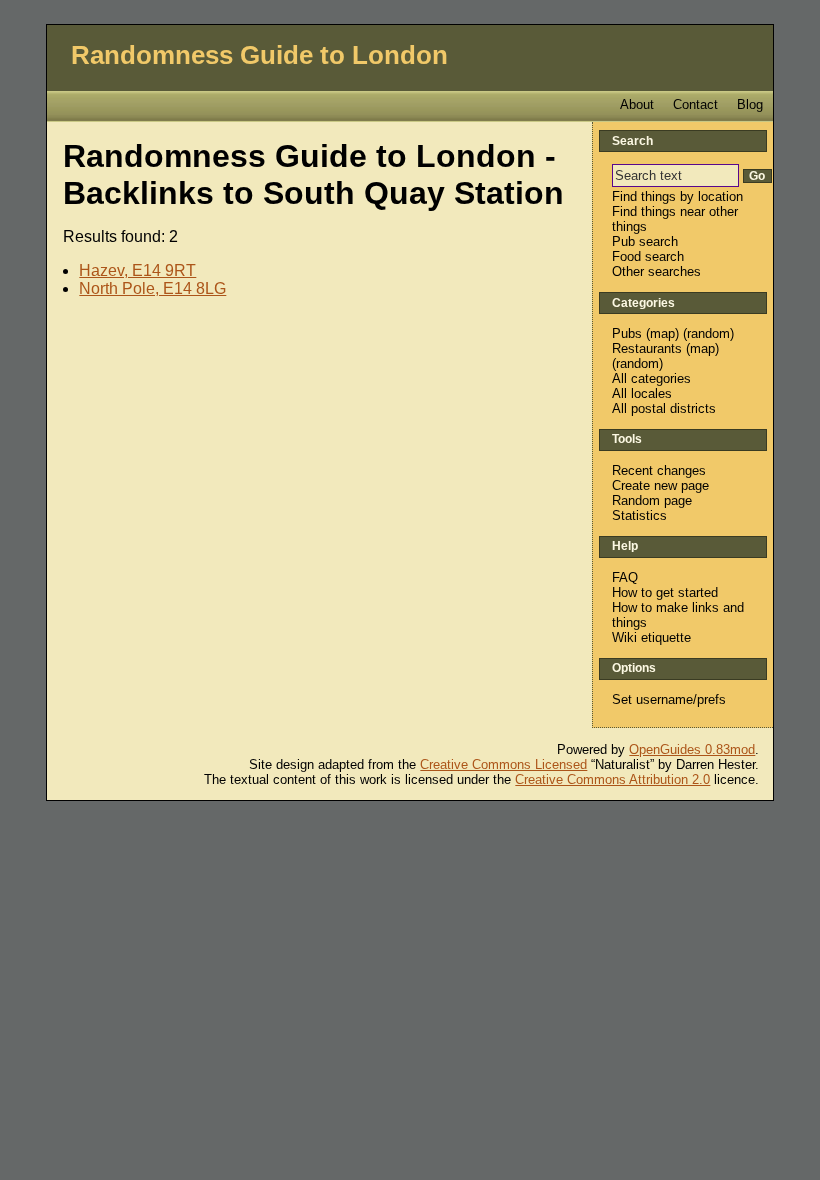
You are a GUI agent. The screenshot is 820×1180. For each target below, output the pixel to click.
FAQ (625, 577)
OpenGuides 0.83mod (692, 749)
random (708, 333)
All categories (651, 378)
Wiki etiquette (651, 637)
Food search (648, 256)
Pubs (627, 333)
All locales (642, 393)
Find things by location (677, 196)
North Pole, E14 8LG (152, 288)
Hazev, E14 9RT (137, 270)
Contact (695, 104)
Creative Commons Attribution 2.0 (612, 779)
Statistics (639, 515)
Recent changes (659, 470)
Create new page (660, 485)
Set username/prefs (669, 699)
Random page (652, 500)
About (637, 104)
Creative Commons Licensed (503, 764)
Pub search (645, 241)
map (662, 333)
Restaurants (647, 348)
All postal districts (664, 408)
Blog (750, 104)
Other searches (656, 271)
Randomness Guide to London (259, 55)
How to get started (665, 592)
